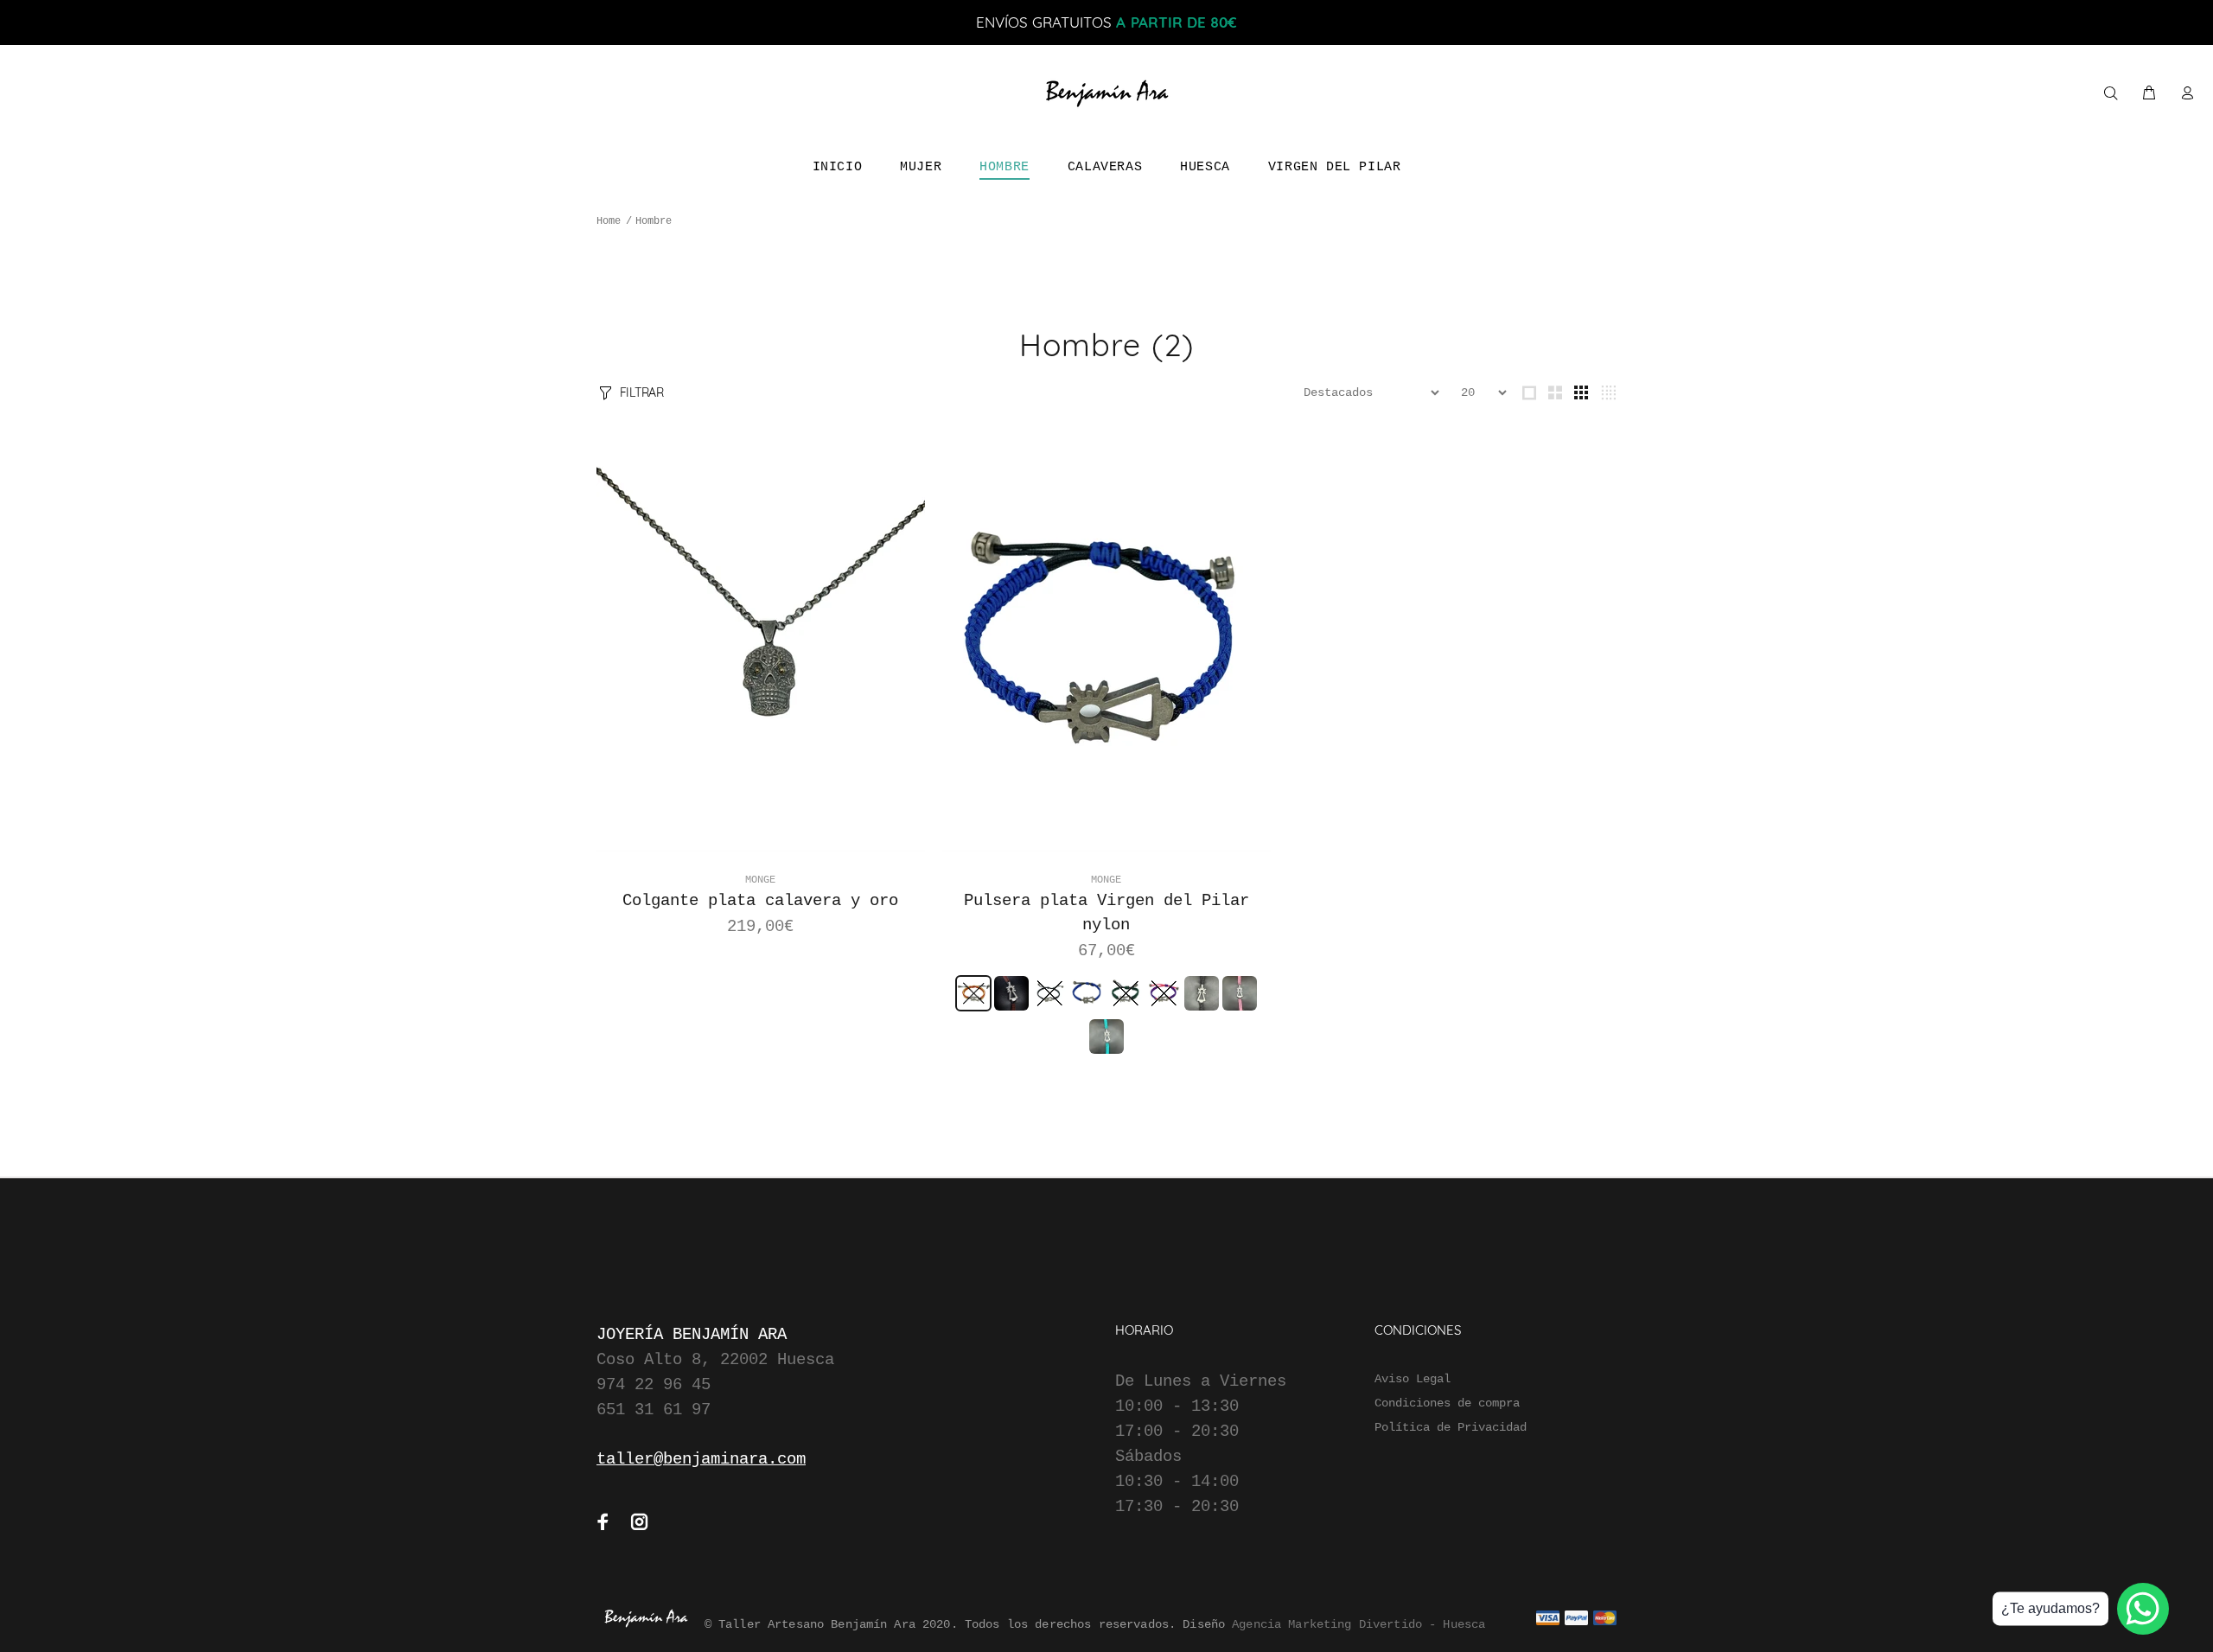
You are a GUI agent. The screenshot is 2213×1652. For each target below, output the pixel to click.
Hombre (654, 221)
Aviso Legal (1413, 1379)
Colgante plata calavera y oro (760, 901)
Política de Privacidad (1451, 1427)
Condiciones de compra (1447, 1403)
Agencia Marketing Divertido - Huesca (1358, 1624)
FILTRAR (642, 392)
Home (609, 221)
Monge (760, 880)
